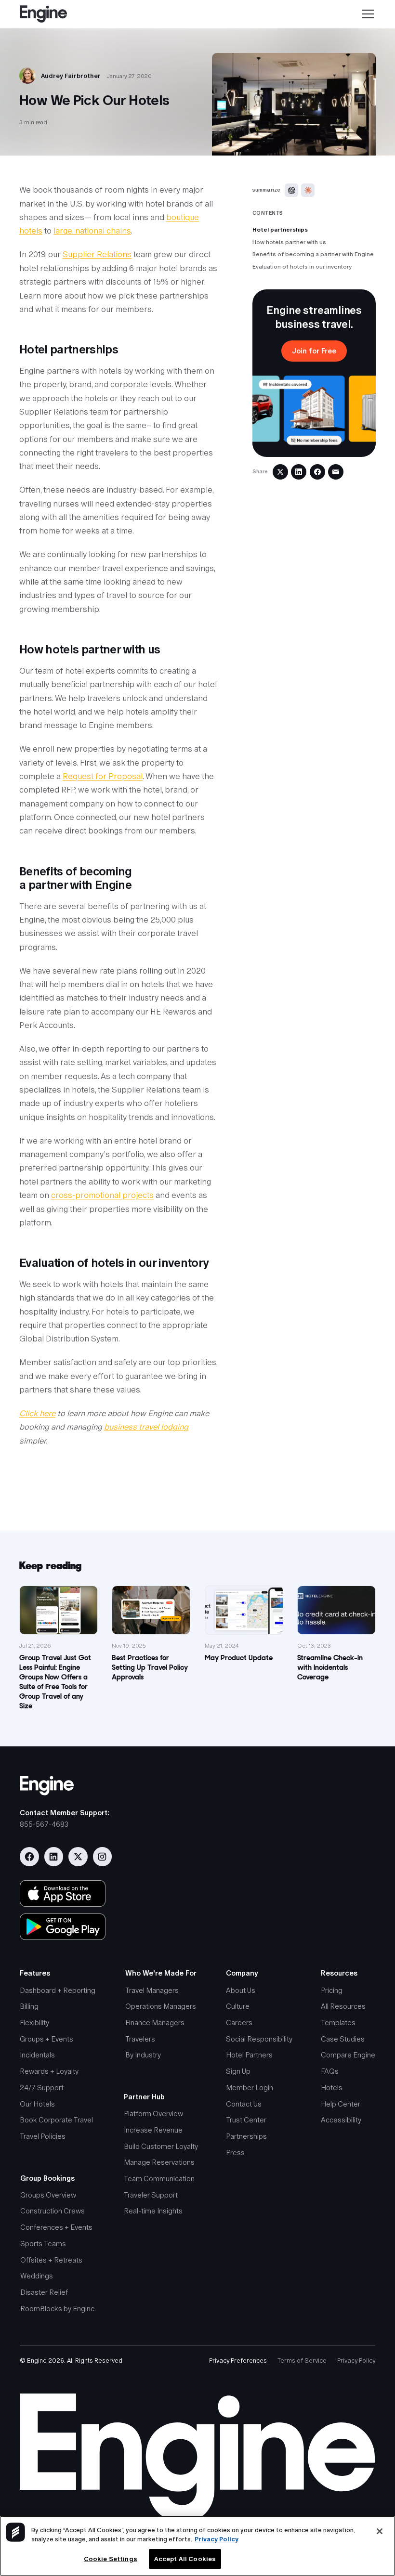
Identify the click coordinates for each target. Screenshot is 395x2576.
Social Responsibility (259, 2039)
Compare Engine (348, 2055)
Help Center (341, 2104)
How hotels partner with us (289, 242)
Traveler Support (151, 2195)
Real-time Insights (153, 2211)
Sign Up (238, 2071)
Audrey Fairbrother (71, 76)
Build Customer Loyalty (161, 2146)
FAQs (330, 2071)
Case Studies (343, 2039)
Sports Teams (43, 2244)
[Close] (380, 2531)
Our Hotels (37, 2104)
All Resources (343, 2006)
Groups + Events (46, 2039)
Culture (238, 2006)
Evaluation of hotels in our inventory (302, 267)
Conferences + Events (56, 2227)
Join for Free (314, 351)
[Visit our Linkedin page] (54, 1857)
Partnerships (246, 2136)
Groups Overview (48, 2195)
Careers (239, 2023)
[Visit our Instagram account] (103, 1857)
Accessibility (341, 2120)
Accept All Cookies (185, 2559)
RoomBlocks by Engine (58, 2309)
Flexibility (34, 2023)
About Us (241, 1990)
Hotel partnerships (280, 230)
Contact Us (244, 2104)
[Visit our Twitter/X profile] (78, 1857)
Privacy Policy (356, 2361)
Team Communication (159, 2179)
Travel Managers (152, 1990)
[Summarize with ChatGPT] (291, 190)
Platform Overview (153, 2114)
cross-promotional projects (102, 1195)
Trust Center (246, 2120)
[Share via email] (336, 472)
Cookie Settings (111, 2559)
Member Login (250, 2088)
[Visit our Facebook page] (29, 1857)
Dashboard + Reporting (58, 1990)
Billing (29, 2006)
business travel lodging (146, 1427)
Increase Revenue (153, 2130)
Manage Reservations (159, 2162)
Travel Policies (43, 2136)
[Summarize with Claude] (308, 190)
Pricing (332, 1990)
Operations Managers (161, 2006)
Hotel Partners (249, 2055)
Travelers (140, 2039)
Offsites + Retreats (51, 2260)
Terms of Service (302, 2361)
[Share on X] (280, 472)
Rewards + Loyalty (49, 2071)
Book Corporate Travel (56, 2120)
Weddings (37, 2276)
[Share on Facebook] (317, 472)
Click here (37, 1413)
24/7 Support (42, 2088)
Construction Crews (53, 2211)
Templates (338, 2023)
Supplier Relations (97, 254)
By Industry (143, 2055)
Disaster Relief (44, 2292)
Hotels (332, 2088)
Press (235, 2153)
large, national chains (92, 231)
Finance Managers (155, 2023)
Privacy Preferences (238, 2361)
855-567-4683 (44, 1824)
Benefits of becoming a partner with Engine (313, 254)
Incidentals (37, 2055)
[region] (197, 2546)
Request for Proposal (103, 776)
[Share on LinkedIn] (299, 472)
